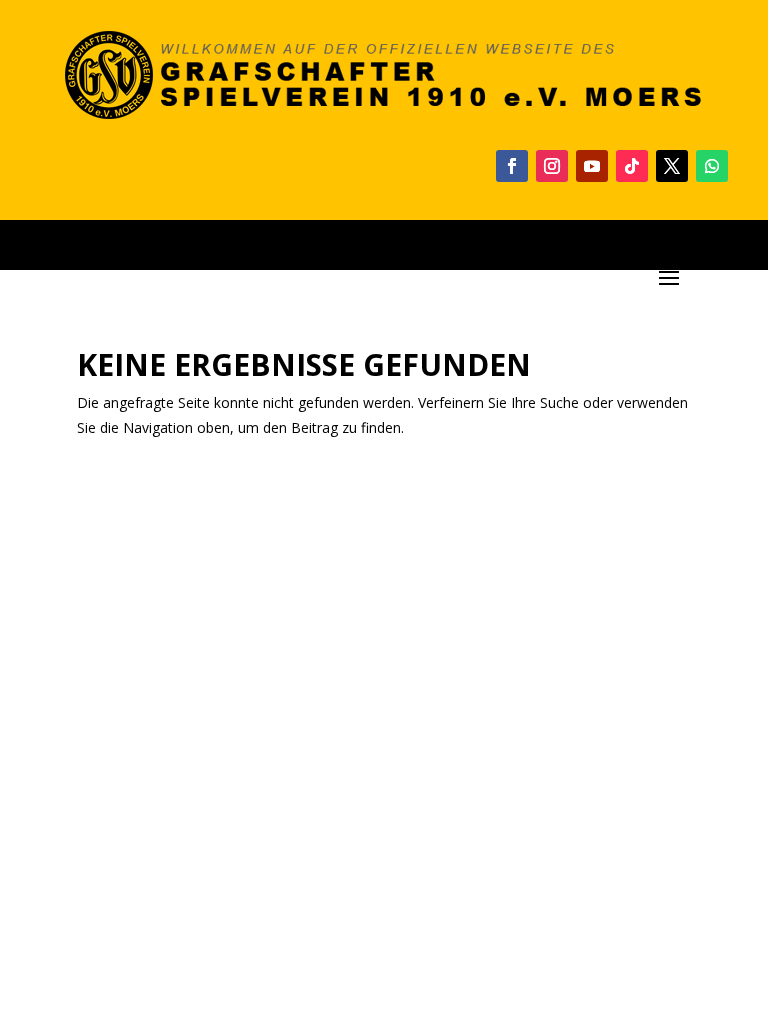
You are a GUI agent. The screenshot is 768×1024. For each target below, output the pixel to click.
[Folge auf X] (672, 166)
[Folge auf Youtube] (592, 166)
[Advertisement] (384, 622)
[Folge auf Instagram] (552, 166)
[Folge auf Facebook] (512, 166)
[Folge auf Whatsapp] (712, 166)
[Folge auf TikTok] (632, 166)
